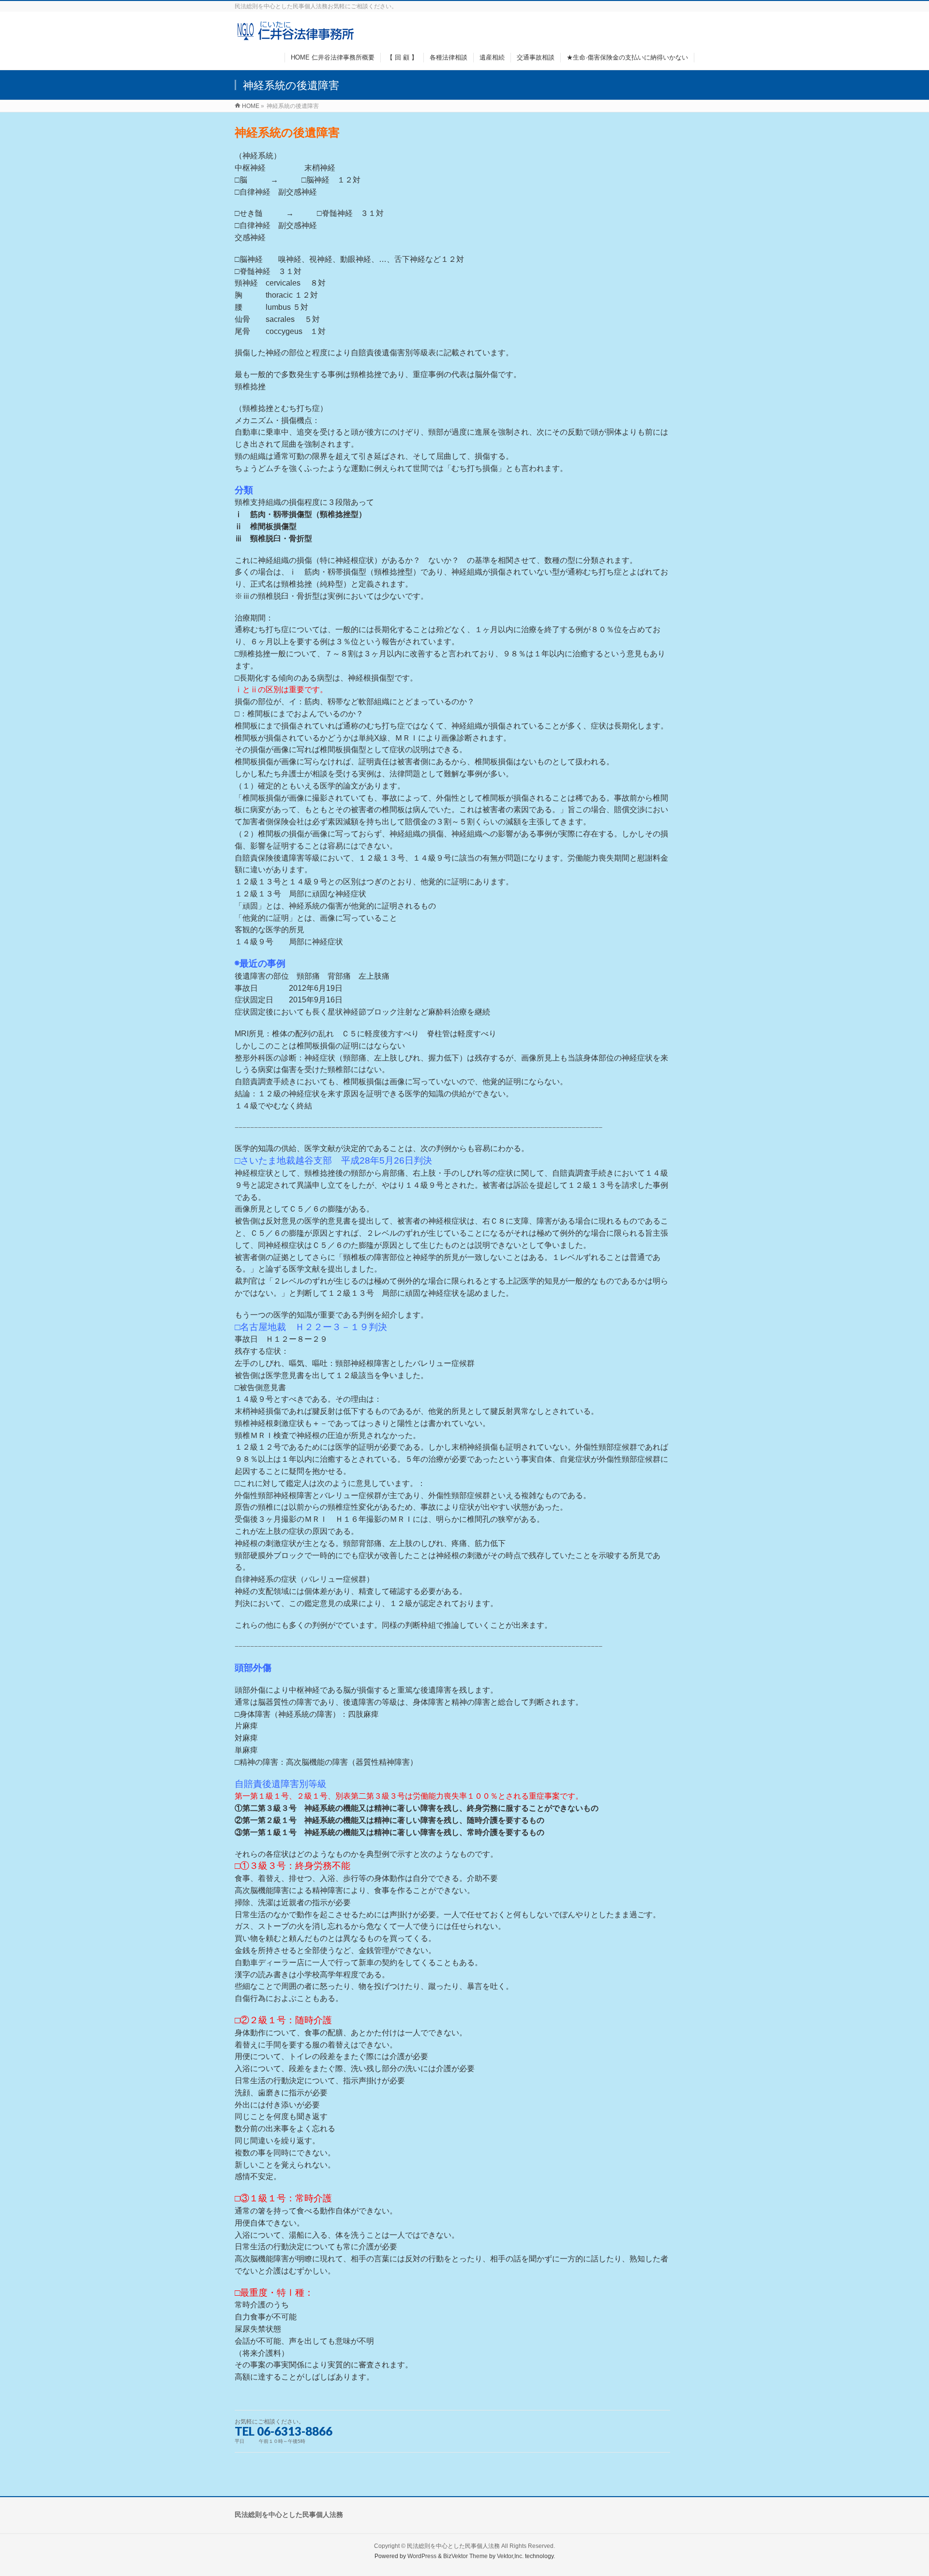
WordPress (422, 2556)
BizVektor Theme (465, 2556)
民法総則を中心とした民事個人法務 (453, 2546)
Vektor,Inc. (510, 2556)
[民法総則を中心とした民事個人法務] (296, 36)
